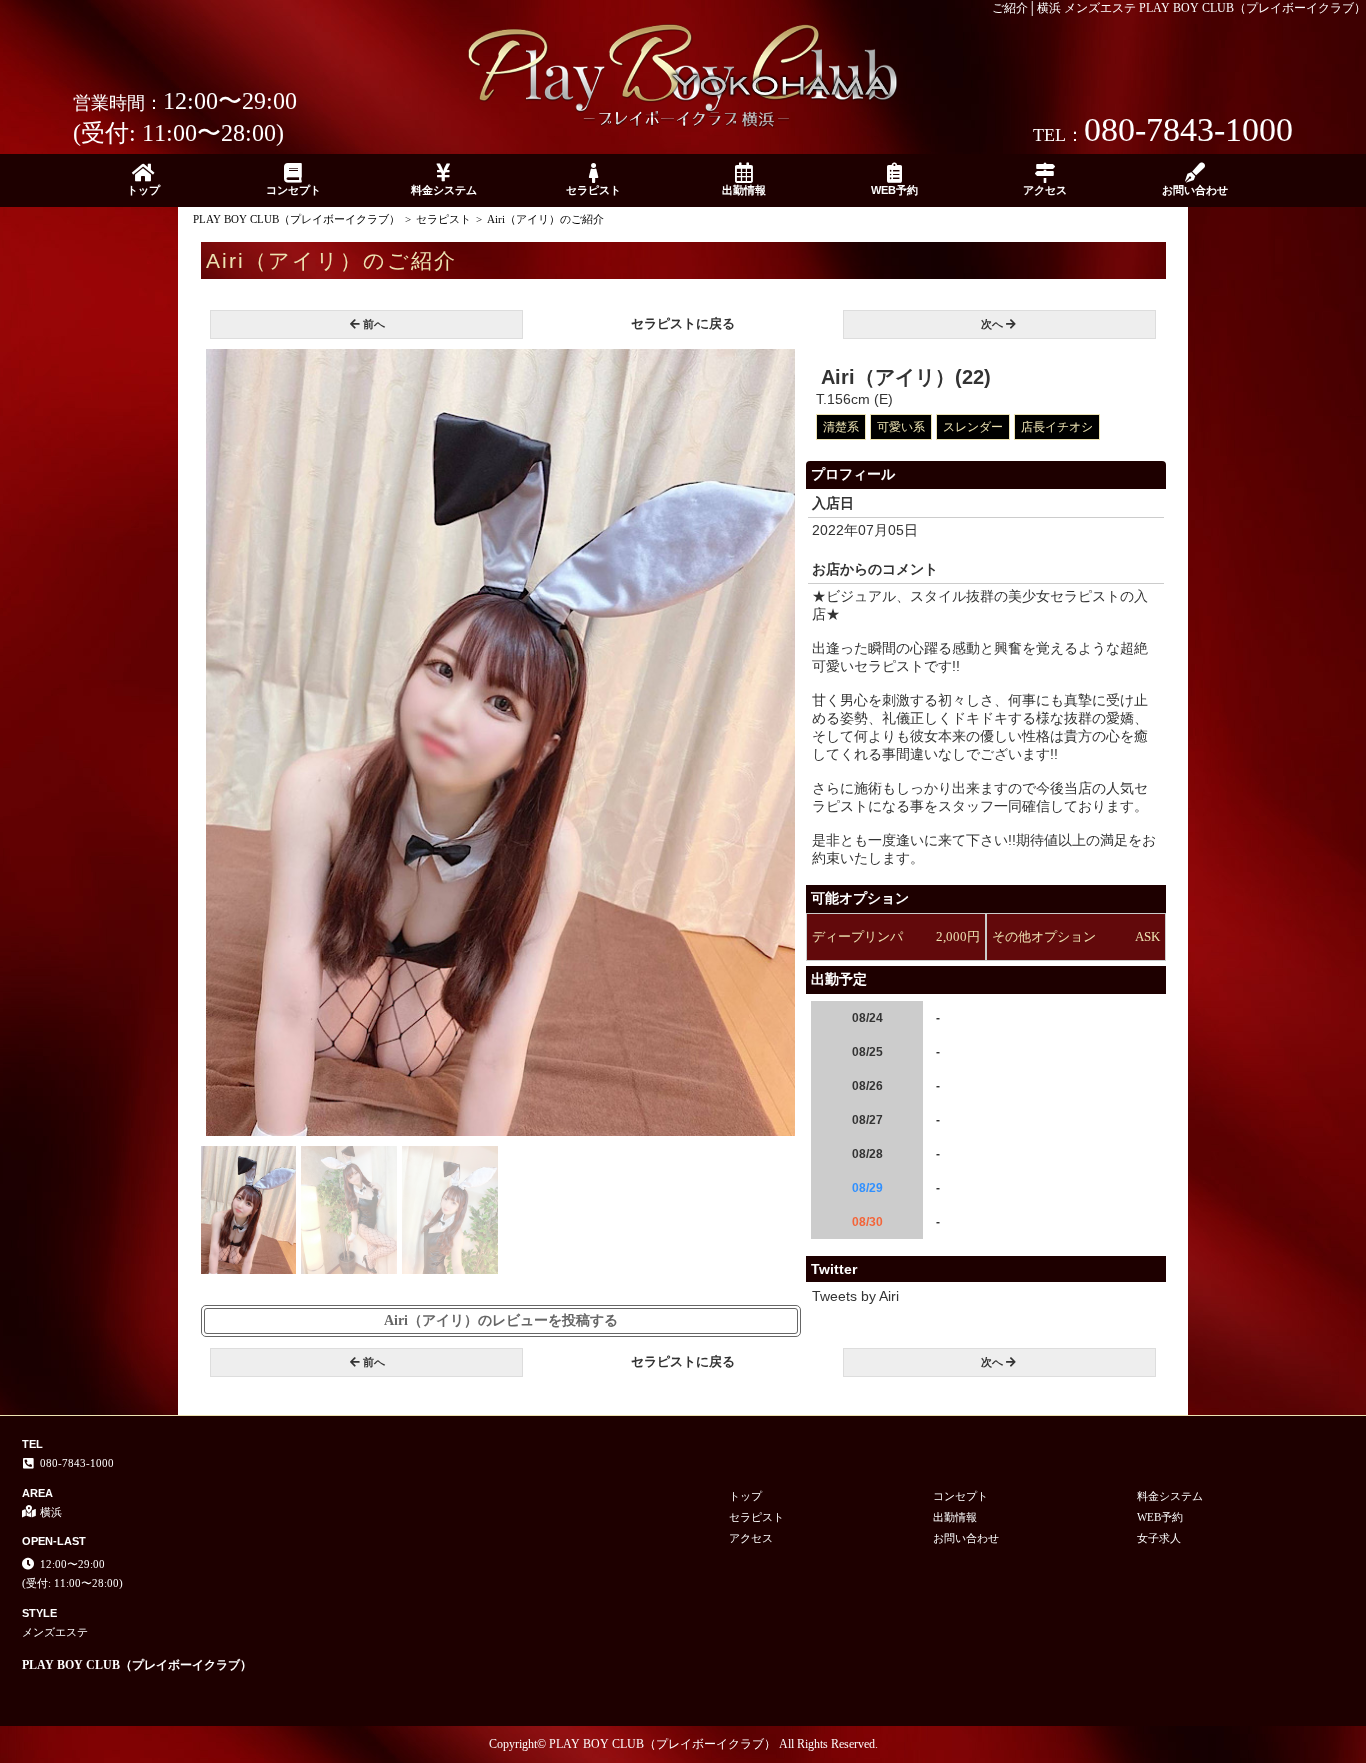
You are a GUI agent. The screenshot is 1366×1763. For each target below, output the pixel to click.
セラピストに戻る (683, 323)
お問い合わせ (1195, 190)
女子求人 (1159, 1538)
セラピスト (593, 190)
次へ (992, 324)
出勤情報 (744, 190)
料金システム (444, 190)
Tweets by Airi (855, 1296)
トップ (143, 190)
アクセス (1045, 190)
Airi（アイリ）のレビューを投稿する (501, 1320)
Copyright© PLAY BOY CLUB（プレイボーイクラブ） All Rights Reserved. (683, 1744)
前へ (374, 324)
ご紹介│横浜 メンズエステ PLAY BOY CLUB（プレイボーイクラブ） (1179, 8)
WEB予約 (894, 190)
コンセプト (293, 190)
